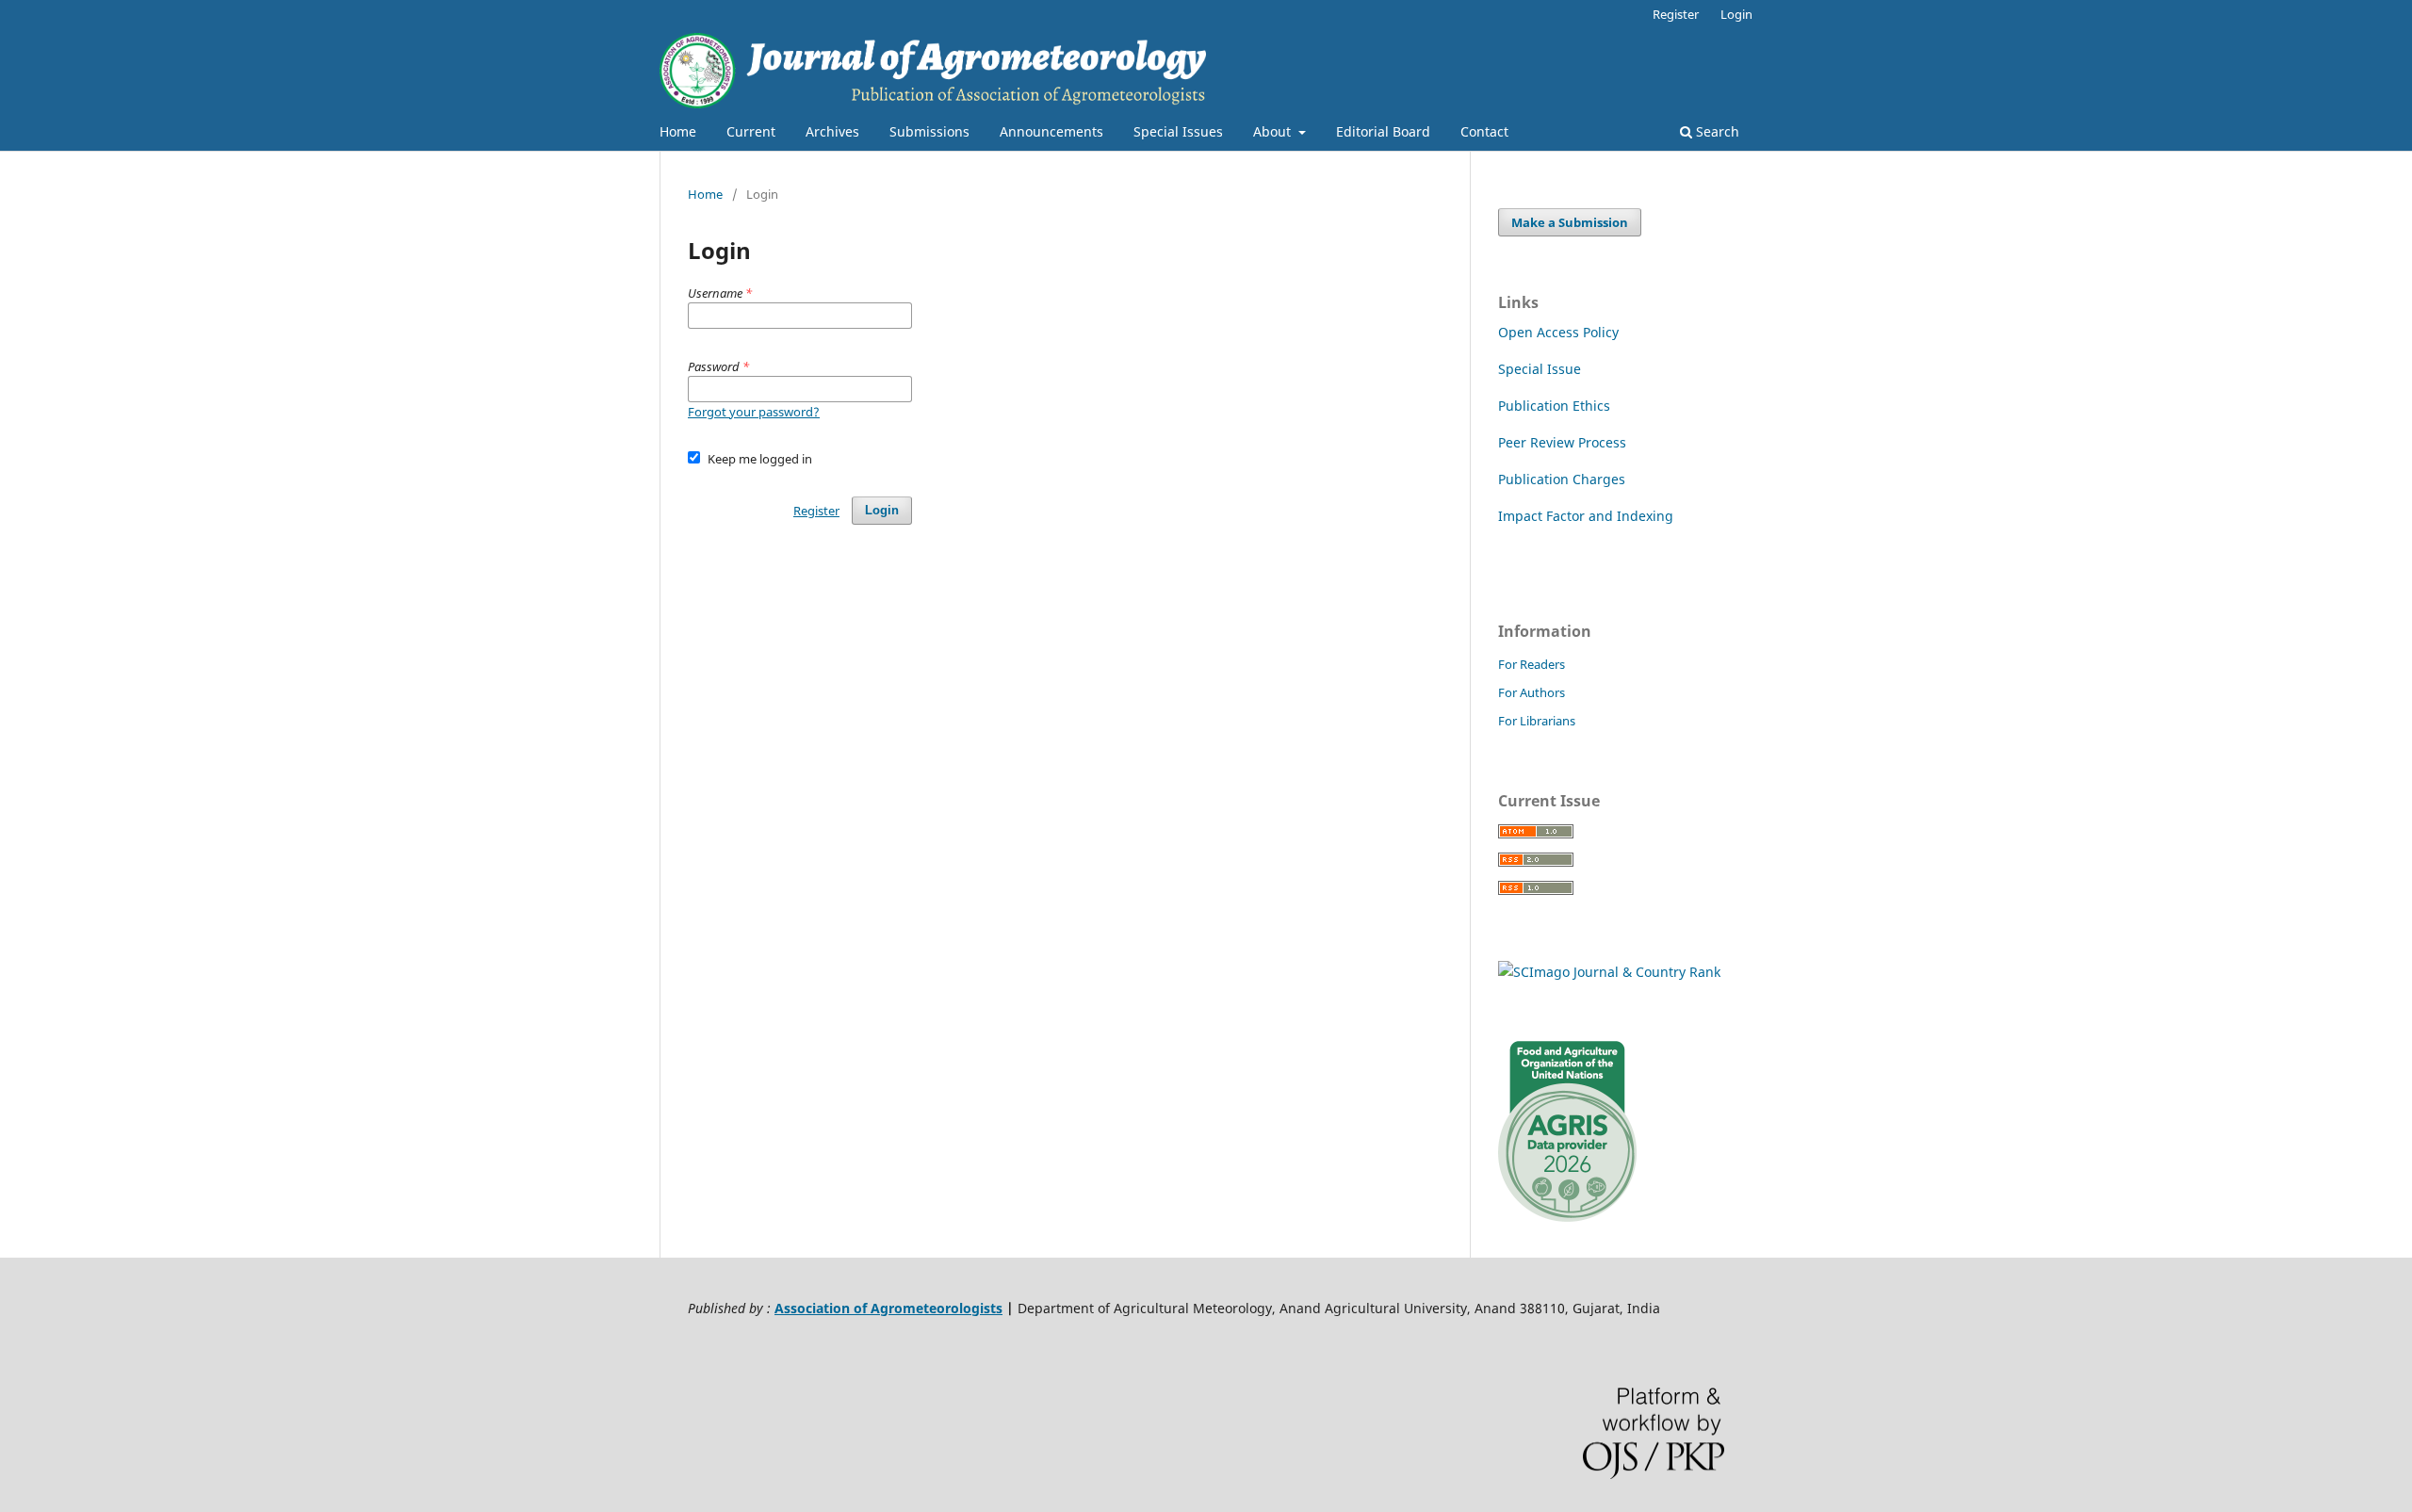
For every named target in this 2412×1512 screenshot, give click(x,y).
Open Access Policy (1558, 332)
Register (1676, 14)
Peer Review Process (1562, 442)
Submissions (929, 131)
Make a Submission (1570, 222)
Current (751, 131)
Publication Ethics (1554, 406)
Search (1716, 131)
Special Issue (1540, 369)
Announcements (1051, 131)
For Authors (1532, 692)
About (1274, 131)
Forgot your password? (754, 412)
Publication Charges (1562, 479)
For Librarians (1537, 721)
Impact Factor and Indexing (1586, 516)
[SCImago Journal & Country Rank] (1609, 972)
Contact (1484, 131)
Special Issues (1178, 131)
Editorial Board (1383, 131)
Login (1736, 14)
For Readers (1532, 664)
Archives (832, 131)
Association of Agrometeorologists (888, 1308)
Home (678, 131)
